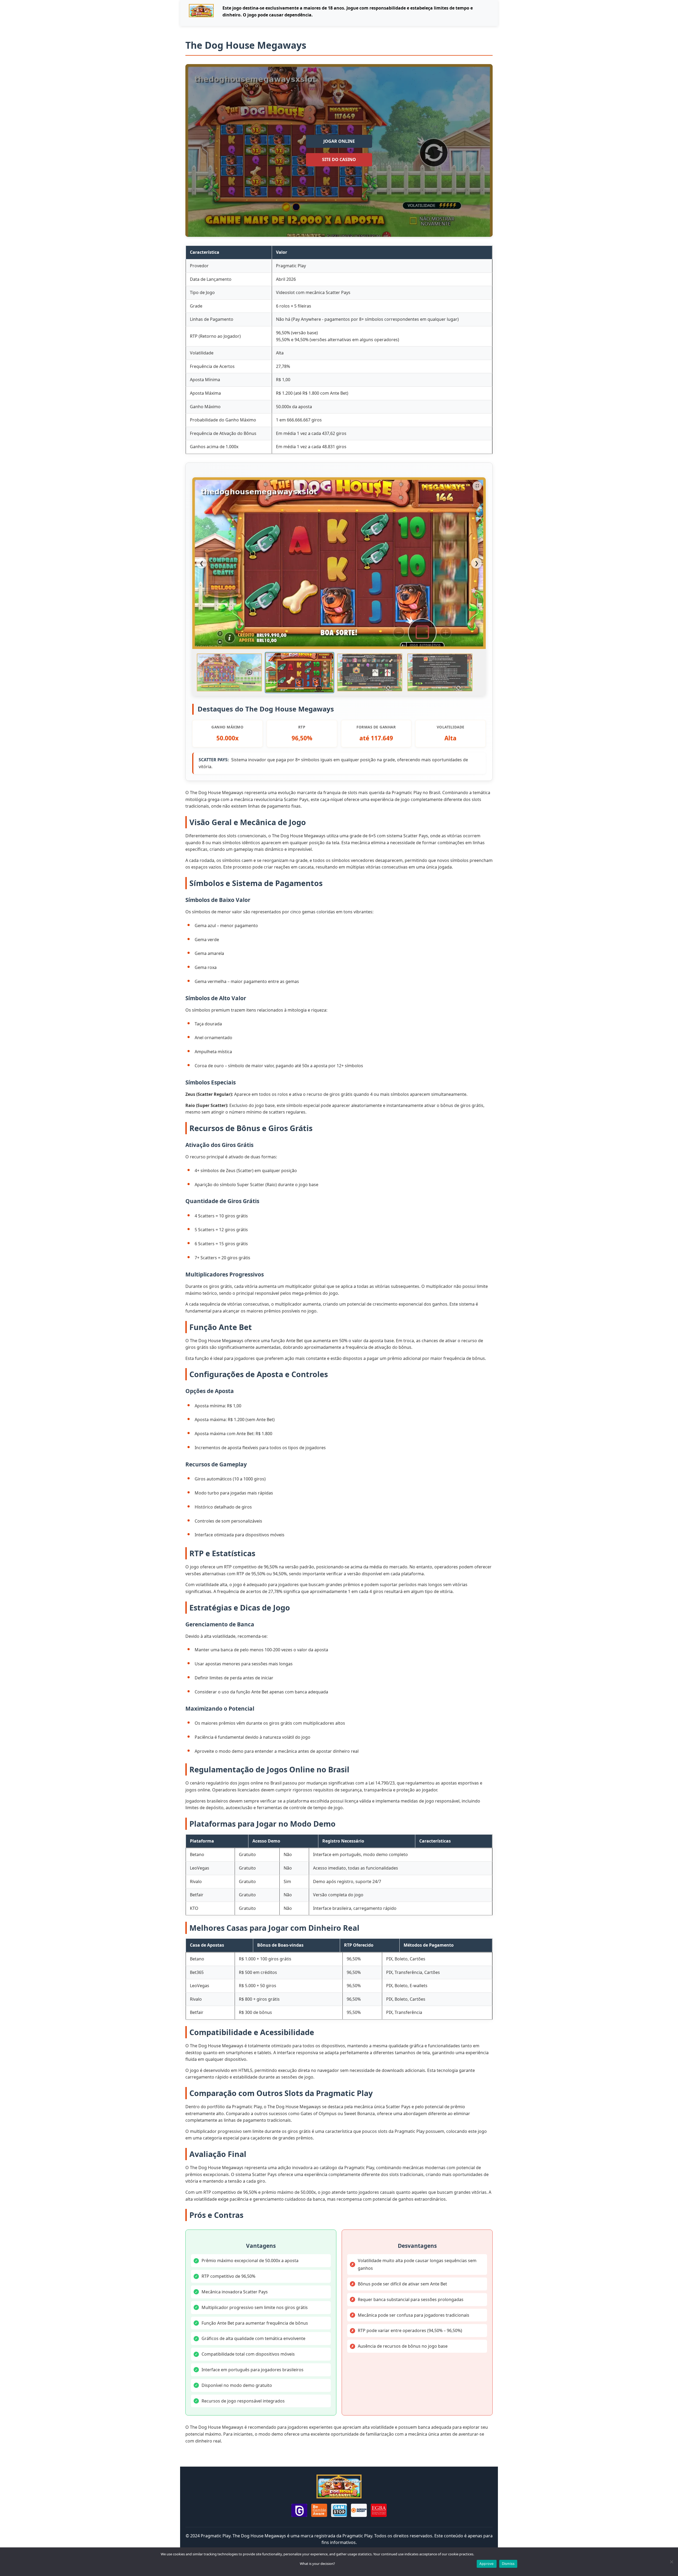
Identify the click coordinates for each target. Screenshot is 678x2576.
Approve (487, 2564)
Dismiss (508, 2564)
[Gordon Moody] (359, 2511)
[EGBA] (379, 2511)
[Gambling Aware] (319, 2511)
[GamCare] (299, 2511)
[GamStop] (339, 2511)
